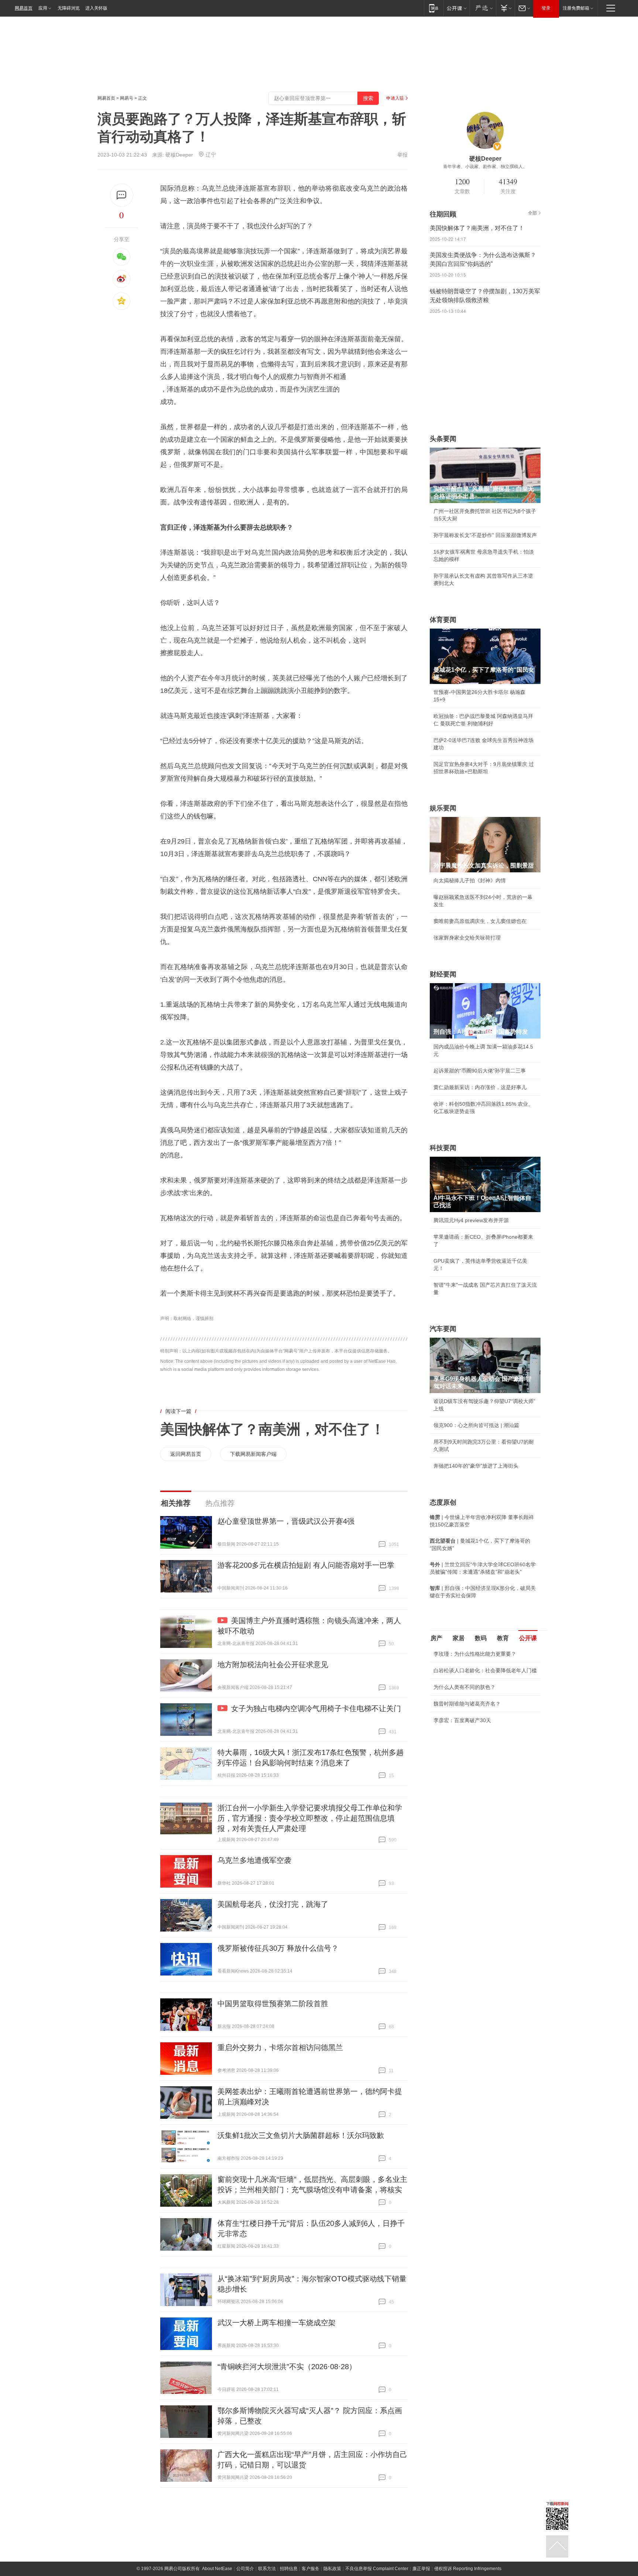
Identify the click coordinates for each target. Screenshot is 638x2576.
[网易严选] (483, 8)
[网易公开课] (457, 8)
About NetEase (217, 2569)
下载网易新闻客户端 (253, 1454)
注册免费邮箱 (576, 8)
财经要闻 (443, 974)
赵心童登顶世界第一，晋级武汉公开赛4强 (286, 1521)
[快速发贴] (122, 195)
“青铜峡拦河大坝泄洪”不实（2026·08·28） (287, 2367)
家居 (459, 1638)
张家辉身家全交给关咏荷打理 (467, 938)
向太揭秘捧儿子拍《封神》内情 (470, 880)
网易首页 (24, 8)
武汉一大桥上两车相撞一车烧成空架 (277, 2323)
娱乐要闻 (443, 808)
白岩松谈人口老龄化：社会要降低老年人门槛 (485, 1670)
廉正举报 (421, 2569)
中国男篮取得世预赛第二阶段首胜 (273, 2004)
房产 (436, 1638)
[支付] (505, 8)
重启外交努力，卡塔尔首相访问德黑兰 (280, 2048)
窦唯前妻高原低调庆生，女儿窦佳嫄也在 (480, 921)
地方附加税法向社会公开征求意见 (273, 1665)
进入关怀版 (96, 8)
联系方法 (267, 2569)
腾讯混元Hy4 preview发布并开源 (471, 1220)
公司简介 (245, 2569)
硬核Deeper (179, 155)
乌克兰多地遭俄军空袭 (254, 1860)
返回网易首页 (186, 1454)
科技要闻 (443, 1148)
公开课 (528, 1638)
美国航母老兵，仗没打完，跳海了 (273, 1904)
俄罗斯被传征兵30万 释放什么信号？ (278, 1948)
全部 (532, 213)
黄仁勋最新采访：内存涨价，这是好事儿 (480, 1087)
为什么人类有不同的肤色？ (464, 1687)
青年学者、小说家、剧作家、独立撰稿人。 (485, 167)
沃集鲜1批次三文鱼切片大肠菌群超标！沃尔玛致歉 (301, 2135)
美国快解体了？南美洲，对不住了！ (272, 1429)
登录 (546, 8)
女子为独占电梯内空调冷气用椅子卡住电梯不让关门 (316, 1708)
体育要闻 (443, 620)
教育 (503, 1638)
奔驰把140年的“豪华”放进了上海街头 (476, 1466)
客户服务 (311, 2569)
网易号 (127, 98)
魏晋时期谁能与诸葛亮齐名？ (467, 1704)
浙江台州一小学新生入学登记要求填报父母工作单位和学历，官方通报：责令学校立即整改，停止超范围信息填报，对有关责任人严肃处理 (310, 1818)
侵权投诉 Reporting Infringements (468, 2569)
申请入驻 (395, 98)
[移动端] (434, 8)
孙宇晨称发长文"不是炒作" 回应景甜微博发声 (485, 535)
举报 (402, 155)
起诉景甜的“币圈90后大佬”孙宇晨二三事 (480, 1071)
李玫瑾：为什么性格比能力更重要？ (475, 1654)
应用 (43, 8)
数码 (481, 1638)
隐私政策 (332, 2569)
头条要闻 (443, 439)
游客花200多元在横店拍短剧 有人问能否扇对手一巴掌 (306, 1565)
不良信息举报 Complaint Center (377, 2569)
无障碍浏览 (69, 8)
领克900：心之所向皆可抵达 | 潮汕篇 (476, 1425)
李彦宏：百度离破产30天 (462, 1720)
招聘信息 (289, 2569)
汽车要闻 (443, 1329)
